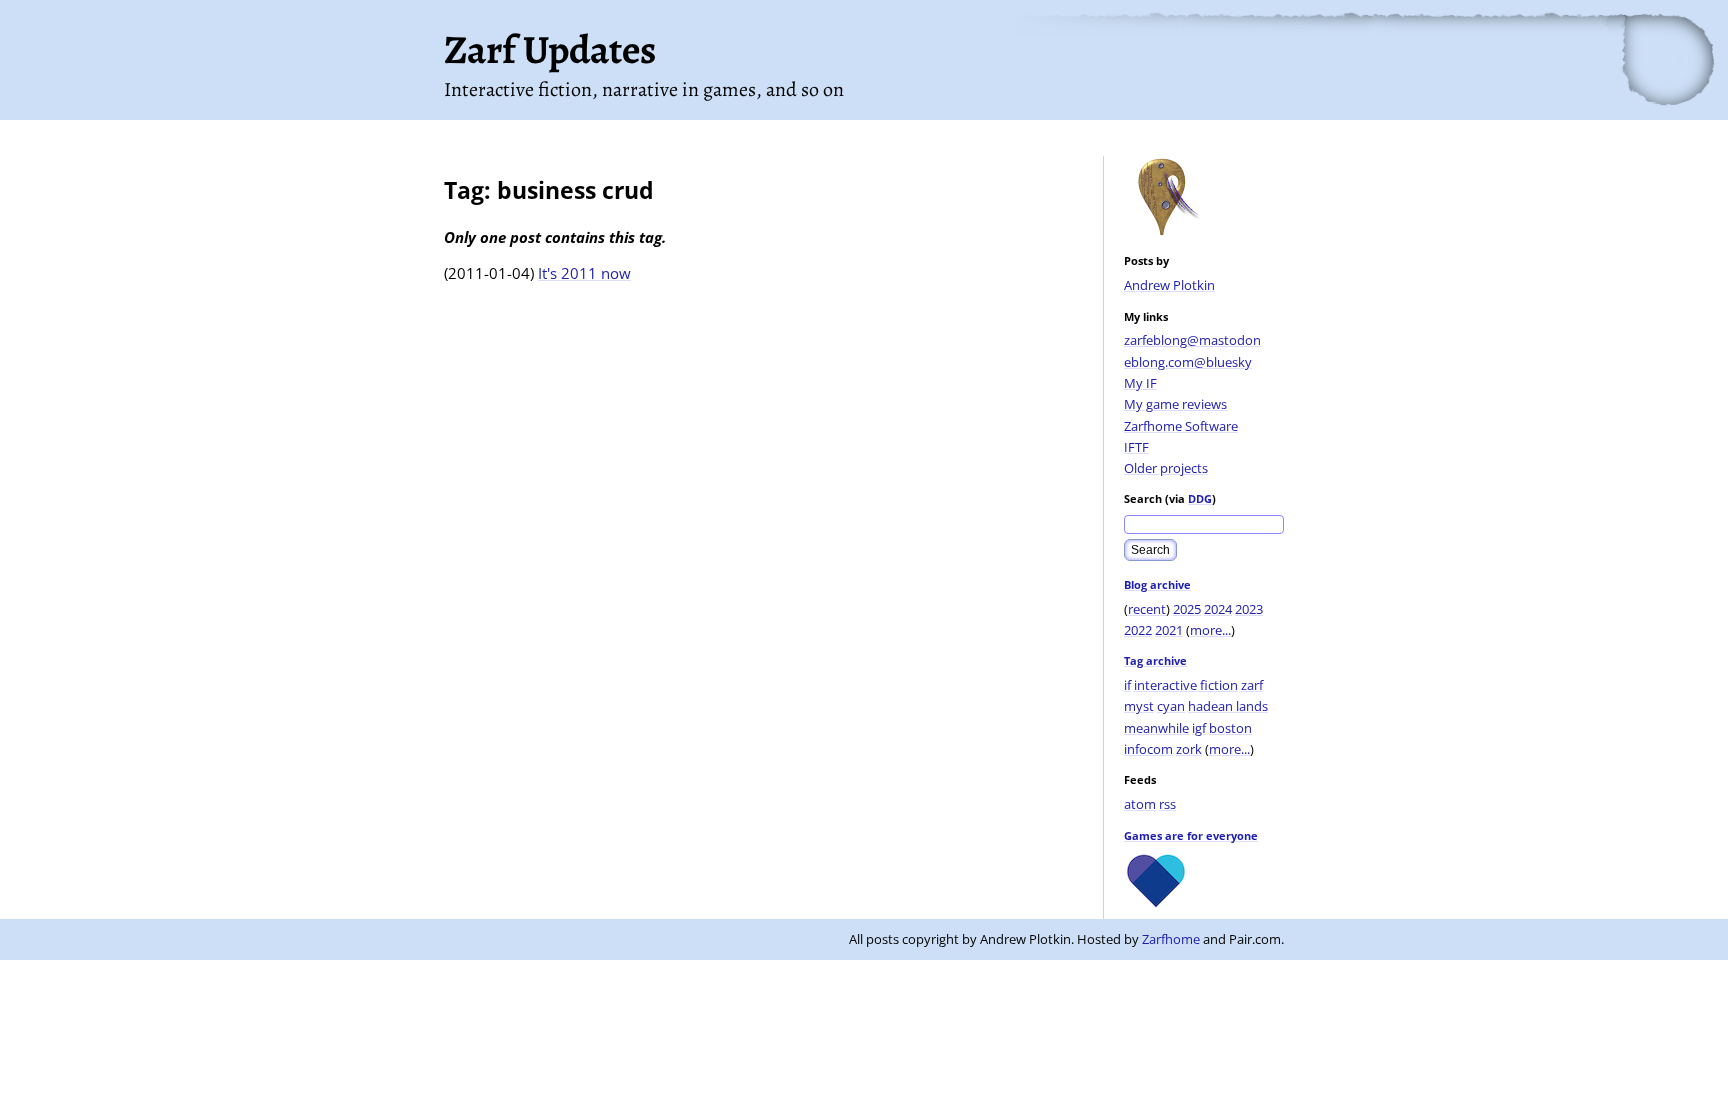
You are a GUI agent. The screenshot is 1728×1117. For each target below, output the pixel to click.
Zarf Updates (550, 49)
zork (1189, 749)
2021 (1169, 630)
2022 (1138, 630)
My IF (1140, 383)
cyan (1171, 706)
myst (1139, 706)
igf (1199, 728)
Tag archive (1155, 660)
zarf (1252, 685)
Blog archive (1157, 584)
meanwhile (1156, 728)
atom (1140, 804)
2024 (1218, 609)
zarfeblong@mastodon (1192, 340)
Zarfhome (1171, 939)
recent (1147, 609)
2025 (1187, 609)
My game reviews (1175, 404)
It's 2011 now (584, 273)
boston (1230, 728)
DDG (1200, 498)
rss (1167, 804)
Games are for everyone (1191, 835)
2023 (1249, 609)
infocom (1148, 749)
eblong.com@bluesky (1188, 362)
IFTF (1136, 447)
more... (1210, 630)
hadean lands (1228, 706)
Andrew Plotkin (1169, 285)
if (1127, 685)
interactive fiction (1186, 685)
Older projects (1166, 468)
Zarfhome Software (1181, 426)
